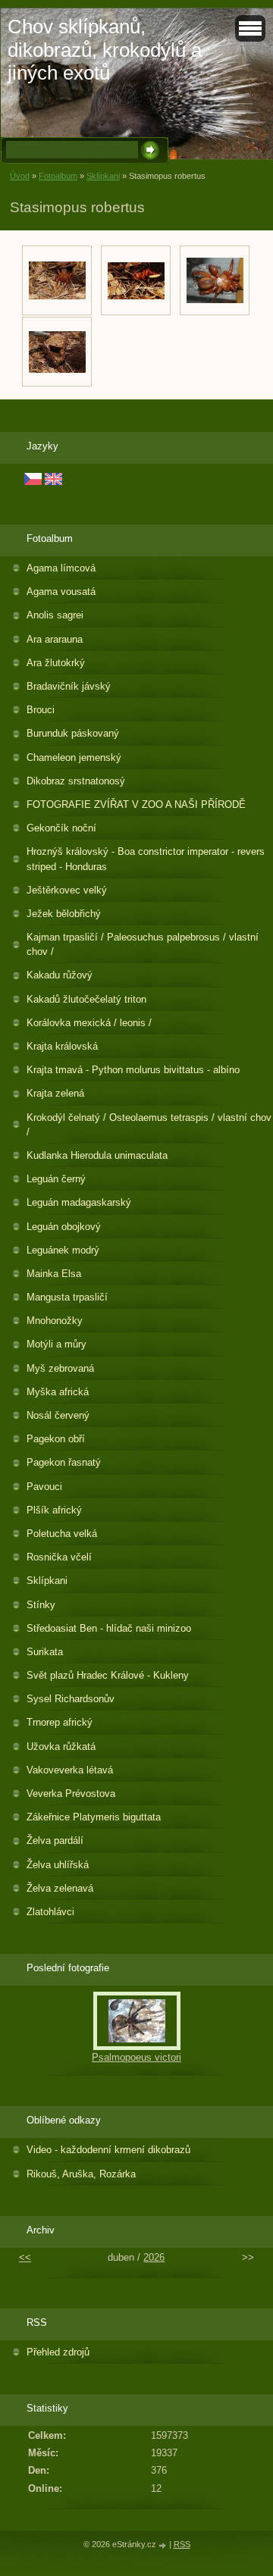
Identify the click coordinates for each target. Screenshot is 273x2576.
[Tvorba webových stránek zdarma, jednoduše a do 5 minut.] (164, 2545)
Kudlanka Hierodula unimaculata (97, 1155)
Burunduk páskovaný (73, 733)
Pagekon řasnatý (64, 1462)
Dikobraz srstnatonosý (76, 781)
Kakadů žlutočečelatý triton (86, 999)
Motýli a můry (56, 1344)
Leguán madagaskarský (79, 1202)
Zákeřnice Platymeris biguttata (94, 1817)
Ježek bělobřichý (64, 914)
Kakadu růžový (60, 975)
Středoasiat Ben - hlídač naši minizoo (109, 1628)
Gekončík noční (61, 828)
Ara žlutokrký (56, 663)
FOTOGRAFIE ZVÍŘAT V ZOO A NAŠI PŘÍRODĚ (136, 804)
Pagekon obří (56, 1439)
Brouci (41, 710)
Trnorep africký (60, 1722)
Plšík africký (54, 1510)
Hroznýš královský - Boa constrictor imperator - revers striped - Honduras (146, 859)
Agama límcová (61, 568)
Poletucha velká (62, 1534)
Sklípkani (103, 176)
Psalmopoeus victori (136, 2057)
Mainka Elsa (54, 1274)
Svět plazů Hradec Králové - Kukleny (108, 1675)
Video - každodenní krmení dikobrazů (108, 2150)
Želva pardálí (55, 1840)
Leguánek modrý (63, 1250)
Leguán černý (56, 1179)
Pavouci (44, 1487)
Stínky (41, 1605)
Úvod (20, 176)
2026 (154, 2257)
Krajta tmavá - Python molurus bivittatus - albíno (133, 1070)
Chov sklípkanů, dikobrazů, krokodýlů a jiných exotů (105, 50)
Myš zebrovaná (60, 1368)
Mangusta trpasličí (67, 1297)
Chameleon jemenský (74, 757)
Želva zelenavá (60, 1888)
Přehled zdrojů (58, 2352)
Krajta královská (62, 1046)
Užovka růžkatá (61, 1747)
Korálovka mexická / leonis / (89, 1023)
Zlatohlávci (50, 1912)
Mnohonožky (55, 1321)
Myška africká (58, 1392)
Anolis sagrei (55, 615)
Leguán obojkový (64, 1227)
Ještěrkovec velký (67, 890)
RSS (182, 2544)
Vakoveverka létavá (70, 1770)
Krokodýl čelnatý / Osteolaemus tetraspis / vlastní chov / (149, 1125)
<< (25, 2257)
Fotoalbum (58, 176)
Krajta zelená (55, 1093)
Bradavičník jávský (69, 686)
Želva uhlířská (58, 1865)
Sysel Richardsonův (71, 1699)
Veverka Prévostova (71, 1793)
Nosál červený (58, 1415)
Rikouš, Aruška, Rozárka (81, 2174)
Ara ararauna (55, 639)
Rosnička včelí (59, 1557)
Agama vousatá (61, 592)
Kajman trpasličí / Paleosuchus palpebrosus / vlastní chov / (143, 944)
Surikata (45, 1652)
